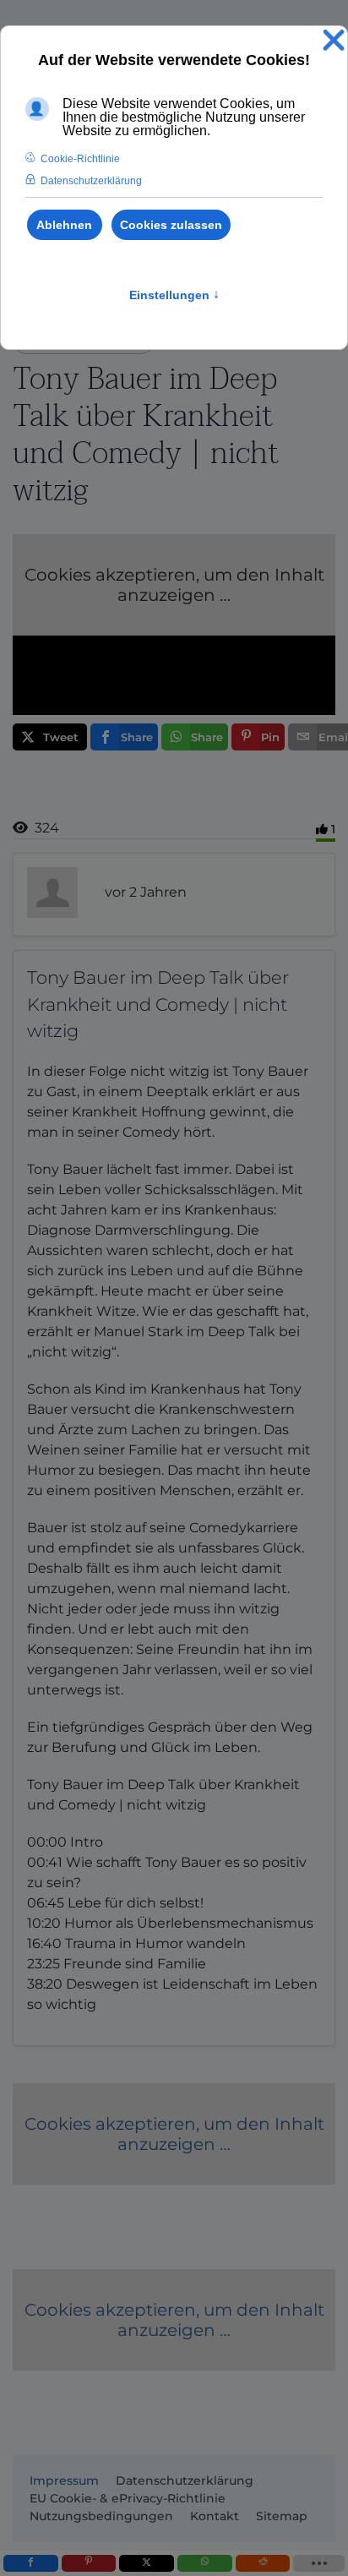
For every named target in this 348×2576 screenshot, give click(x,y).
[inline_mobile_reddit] (263, 2563)
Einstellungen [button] (174, 295)
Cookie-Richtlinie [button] (80, 159)
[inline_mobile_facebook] (31, 2563)
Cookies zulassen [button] (171, 225)
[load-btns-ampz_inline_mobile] (319, 2563)
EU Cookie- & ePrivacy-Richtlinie (128, 2498)
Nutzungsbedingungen (101, 2516)
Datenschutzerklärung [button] (91, 181)
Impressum (64, 2480)
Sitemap (282, 2516)
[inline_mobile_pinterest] (89, 2563)
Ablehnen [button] (64, 225)
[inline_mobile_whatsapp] (205, 2563)
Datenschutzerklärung (185, 2480)
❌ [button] (334, 41)
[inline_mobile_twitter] (147, 2563)
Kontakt (215, 2516)
